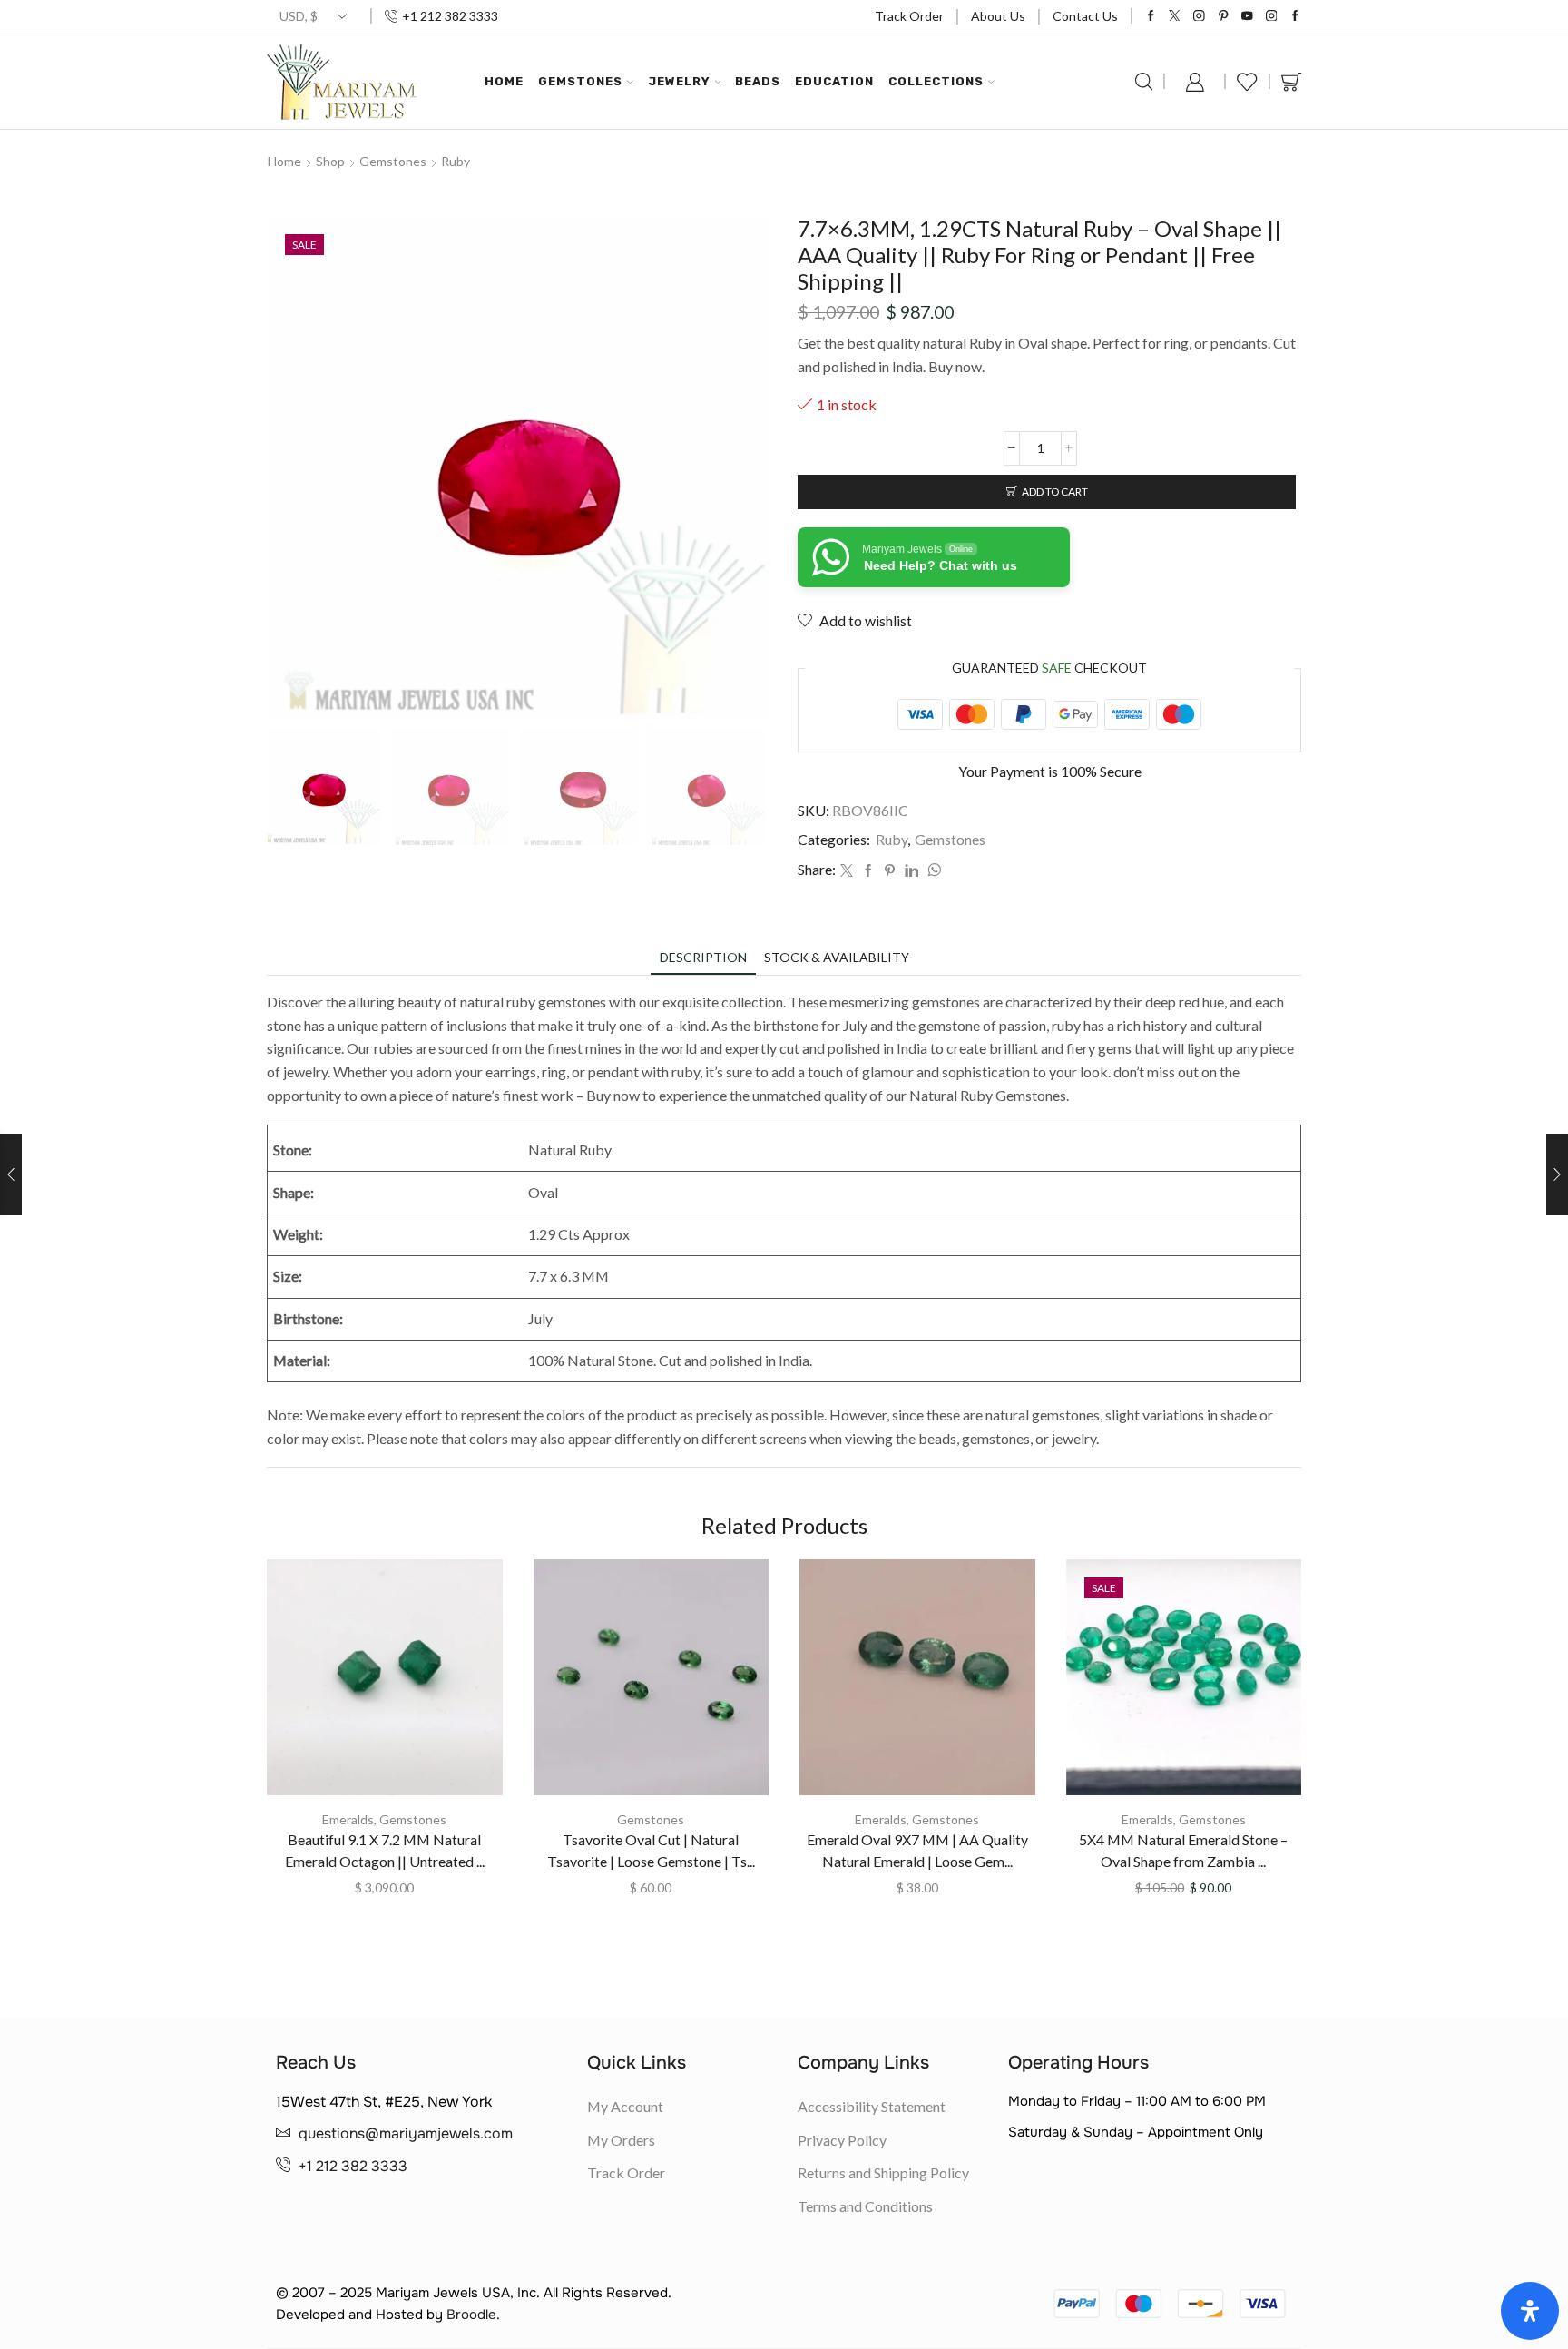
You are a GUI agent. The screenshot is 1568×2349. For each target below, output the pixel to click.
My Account (625, 2106)
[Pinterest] (1224, 17)
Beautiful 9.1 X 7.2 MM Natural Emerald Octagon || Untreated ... (385, 1850)
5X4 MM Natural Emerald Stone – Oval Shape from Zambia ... (1183, 1850)
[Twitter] (1175, 17)
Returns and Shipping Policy (883, 2172)
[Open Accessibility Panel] (1530, 2311)
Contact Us (1085, 16)
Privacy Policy (842, 2140)
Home (504, 81)
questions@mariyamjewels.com (406, 2133)
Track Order (909, 16)
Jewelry (679, 81)
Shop (330, 161)
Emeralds (348, 1819)
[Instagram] (1199, 17)
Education (834, 81)
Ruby (456, 161)
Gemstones (393, 161)
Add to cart (1055, 491)
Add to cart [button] (385, 1685)
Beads (758, 81)
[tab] (703, 957)
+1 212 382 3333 (353, 2166)
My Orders (621, 2140)
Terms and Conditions (865, 2206)
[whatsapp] (932, 871)
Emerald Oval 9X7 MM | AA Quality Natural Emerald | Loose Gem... (917, 1850)
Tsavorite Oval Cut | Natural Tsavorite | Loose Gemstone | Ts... (651, 1850)
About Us (998, 16)
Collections (936, 81)
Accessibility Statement (872, 2106)
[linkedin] (911, 871)
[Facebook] (1151, 17)
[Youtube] (1247, 17)
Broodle (471, 2315)
